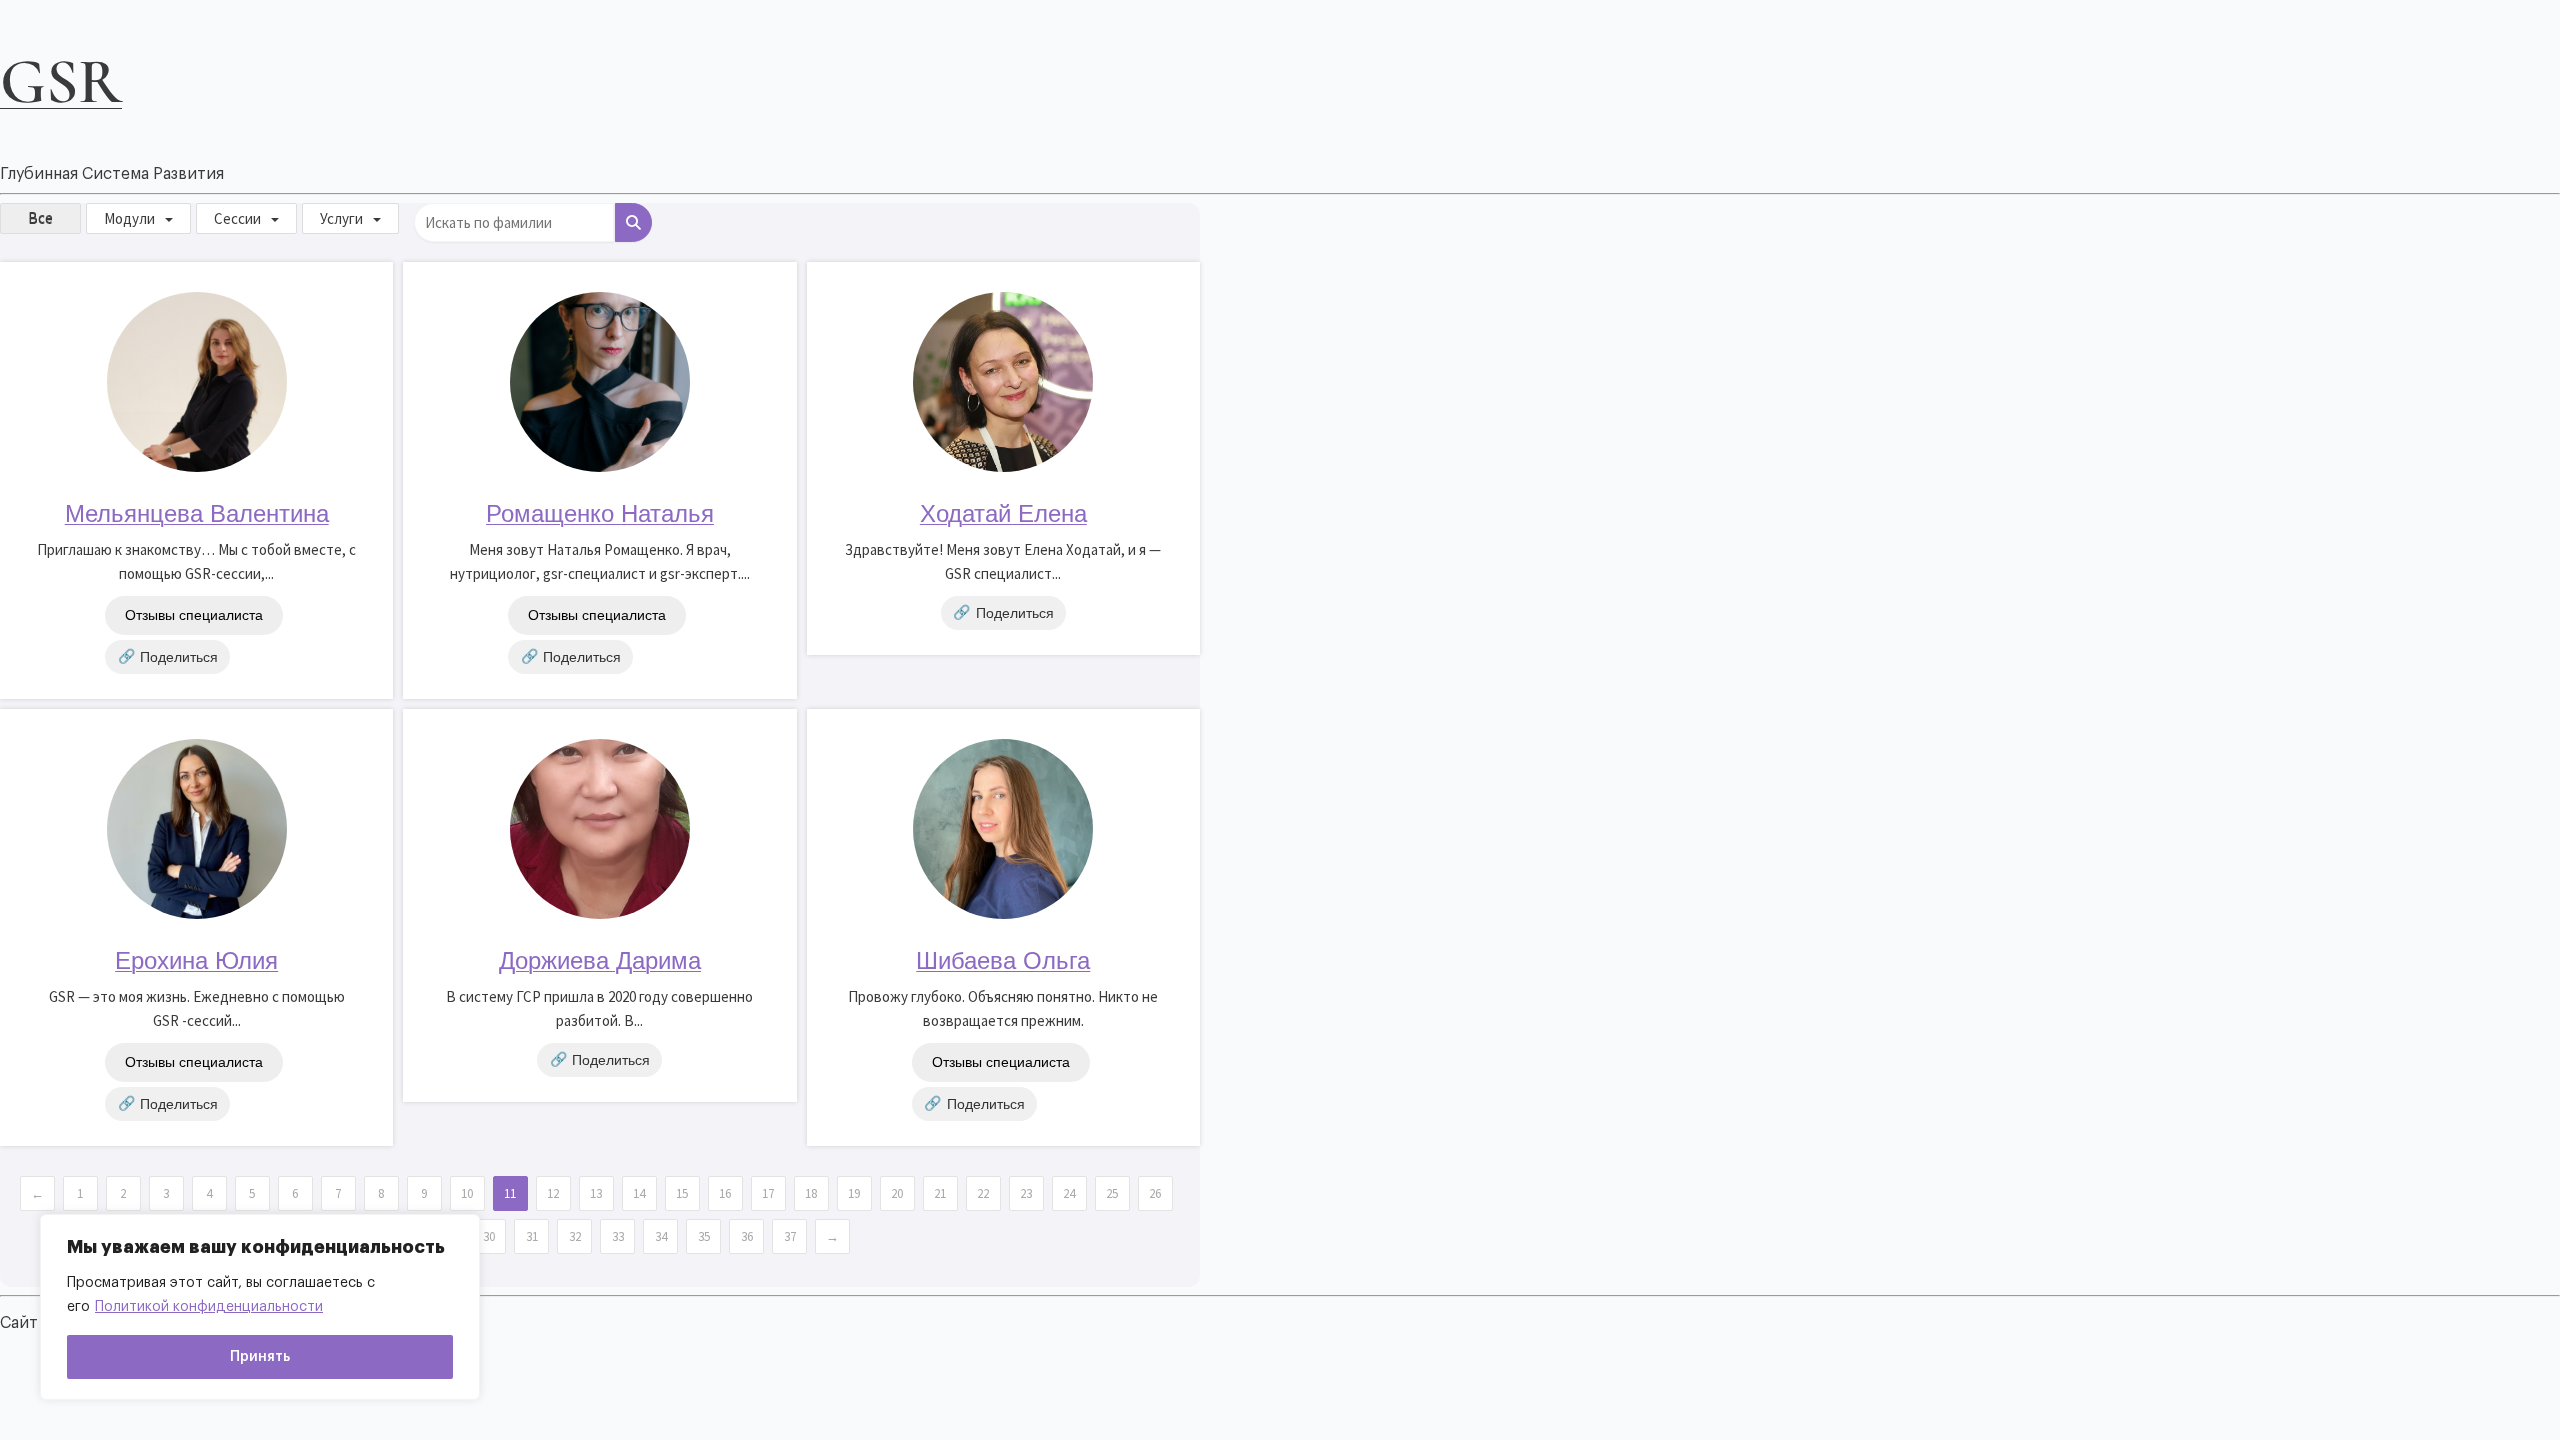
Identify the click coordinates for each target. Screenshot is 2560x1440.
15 (682, 1193)
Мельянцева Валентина (197, 513)
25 (1112, 1193)
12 (553, 1193)
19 (854, 1193)
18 (811, 1193)
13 (596, 1193)
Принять (260, 1357)
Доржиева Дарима (600, 960)
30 (489, 1236)
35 (704, 1236)
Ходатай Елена (1003, 513)
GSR (61, 81)
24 (1069, 1193)
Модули (129, 218)
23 (1026, 1193)
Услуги (341, 218)
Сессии (237, 218)
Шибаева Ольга (1003, 960)
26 (1155, 1193)
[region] (260, 1307)
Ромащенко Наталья (600, 513)
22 (983, 1193)
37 (790, 1236)
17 (768, 1193)
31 (532, 1236)
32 (575, 1236)
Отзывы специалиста (194, 615)
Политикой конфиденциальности (209, 1307)
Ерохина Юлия (196, 960)
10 (467, 1193)
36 (747, 1236)
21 (940, 1193)
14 (639, 1193)
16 (725, 1193)
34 (661, 1236)
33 (618, 1236)
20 (897, 1193)
